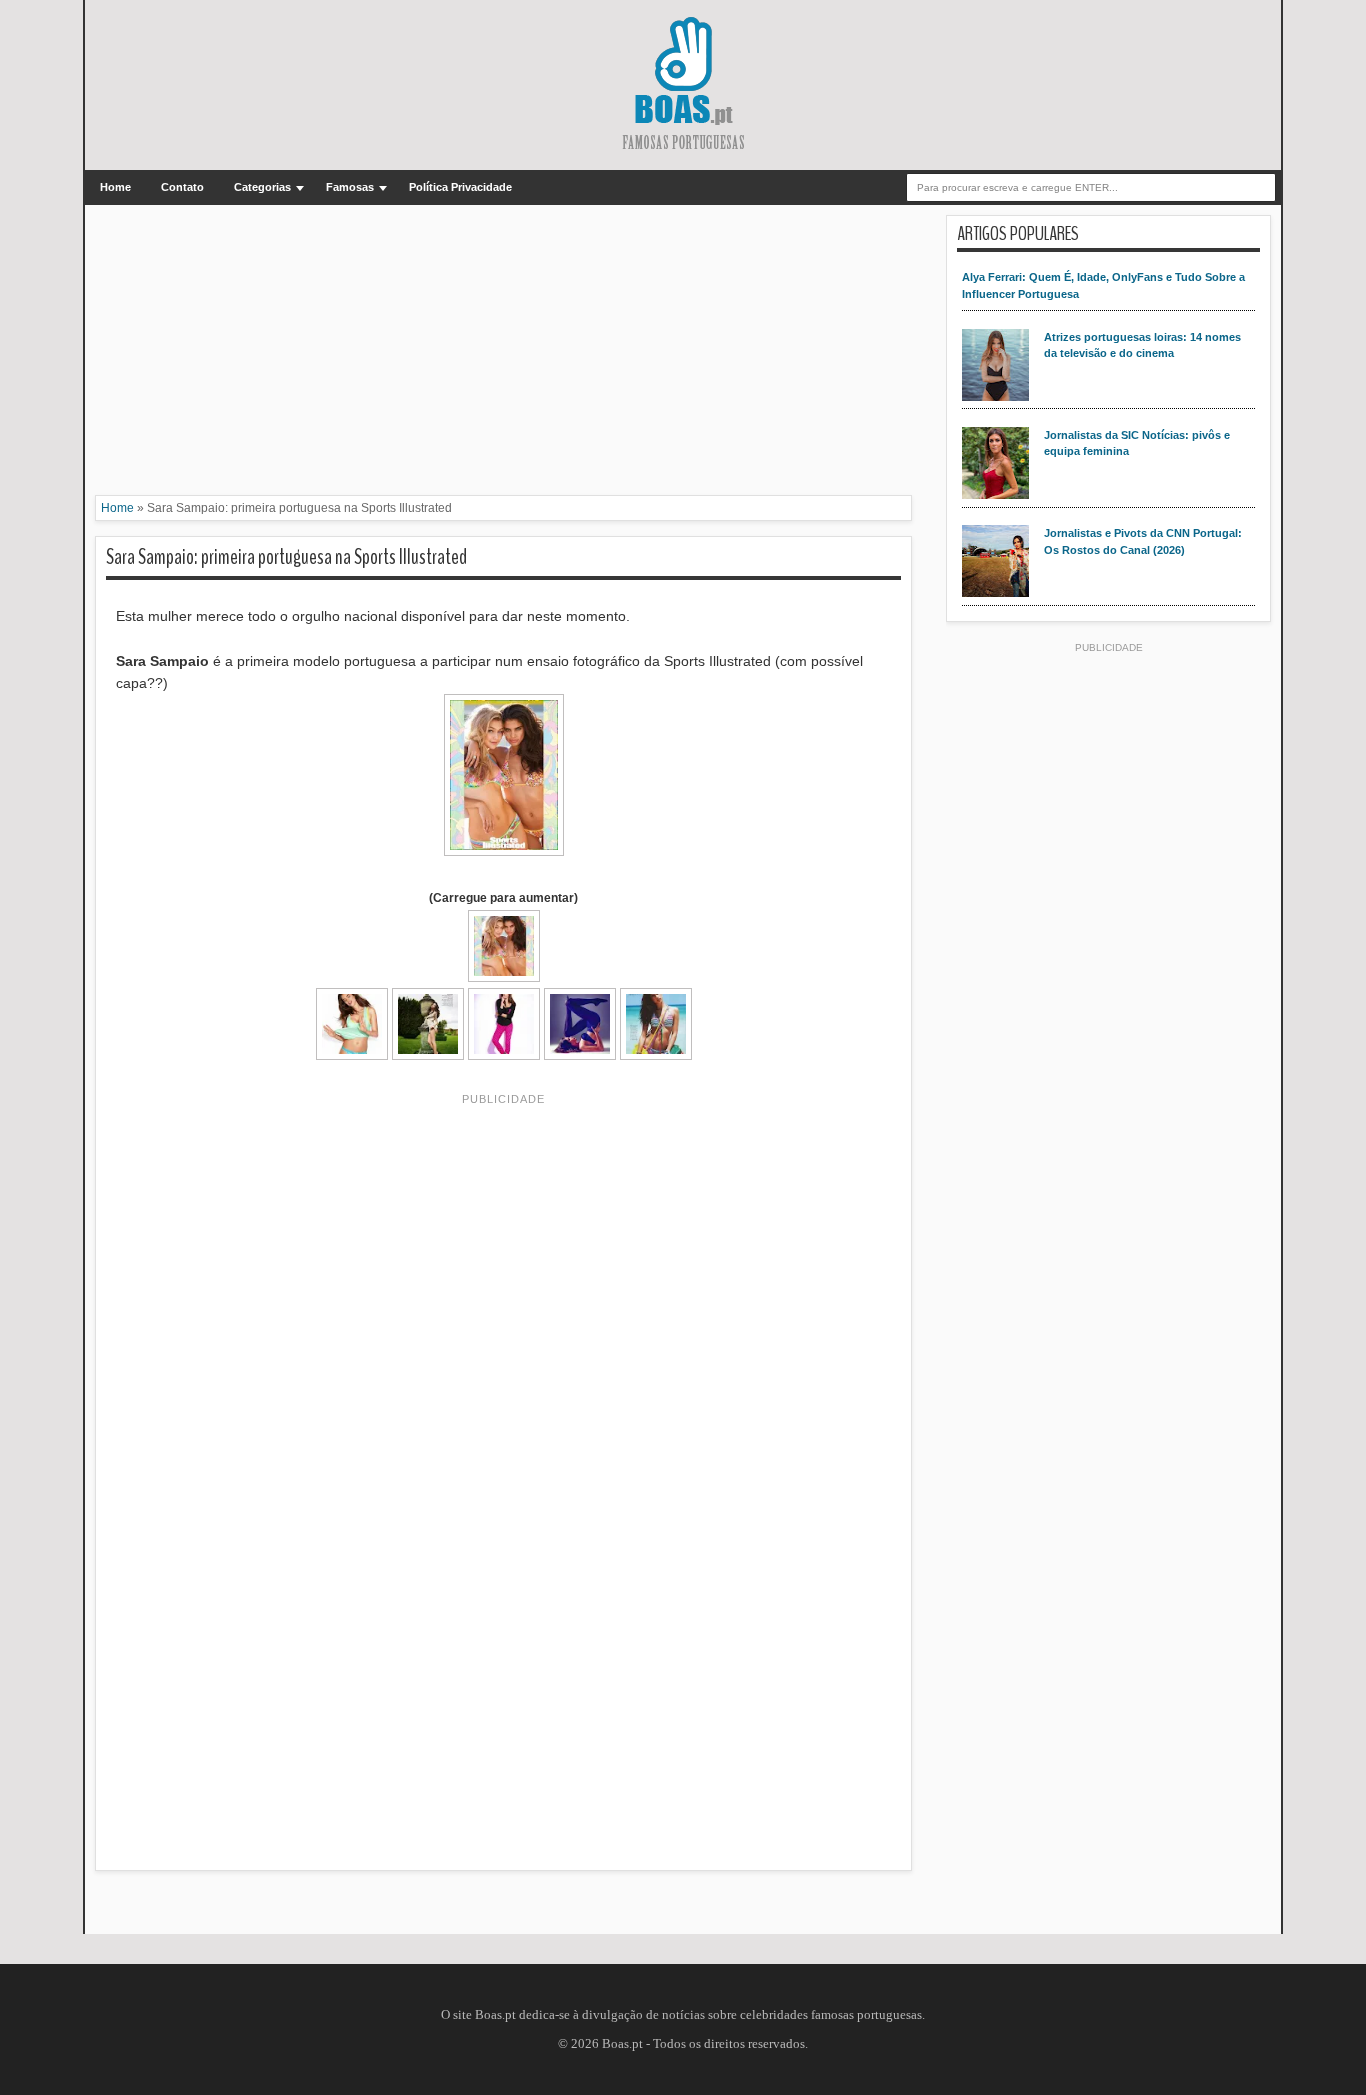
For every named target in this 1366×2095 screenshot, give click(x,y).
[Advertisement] (503, 355)
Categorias (262, 187)
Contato (182, 187)
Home (115, 187)
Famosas (350, 187)
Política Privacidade (460, 187)
